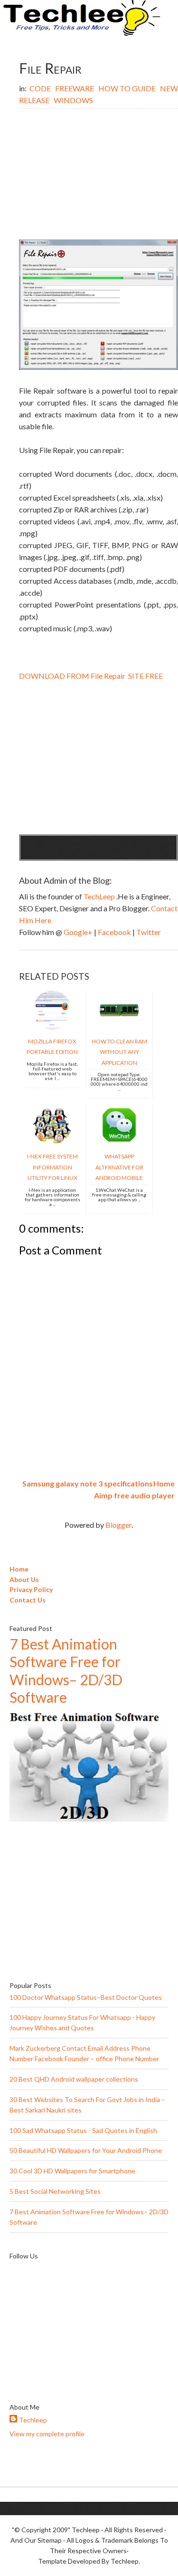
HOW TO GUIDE (128, 88)
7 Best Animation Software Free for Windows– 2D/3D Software (66, 1671)
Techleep (33, 2420)
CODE (41, 88)
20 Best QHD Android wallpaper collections (74, 2079)
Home (164, 1483)
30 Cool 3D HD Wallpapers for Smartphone (72, 2171)
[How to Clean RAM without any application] (119, 1027)
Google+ (79, 932)
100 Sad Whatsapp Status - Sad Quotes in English (83, 2130)
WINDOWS (73, 100)
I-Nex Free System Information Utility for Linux (52, 1167)
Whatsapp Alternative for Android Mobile (119, 1167)
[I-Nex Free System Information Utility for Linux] (52, 1142)
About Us (24, 1579)
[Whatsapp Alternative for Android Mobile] (119, 1142)
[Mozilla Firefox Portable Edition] (52, 1027)
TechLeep (100, 896)
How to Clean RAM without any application (119, 1052)
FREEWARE (75, 88)
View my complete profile (47, 2434)
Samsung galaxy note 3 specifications (88, 1483)
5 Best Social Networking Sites (55, 2191)
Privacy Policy (31, 1589)
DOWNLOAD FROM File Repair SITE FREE (91, 676)
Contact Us (28, 1600)
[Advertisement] (98, 175)
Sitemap (50, 2540)
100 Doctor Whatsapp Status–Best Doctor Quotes (86, 1997)
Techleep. (125, 2561)
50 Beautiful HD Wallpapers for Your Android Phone (86, 2150)
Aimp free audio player (134, 1495)
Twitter (149, 932)
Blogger (118, 1525)
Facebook (115, 932)
